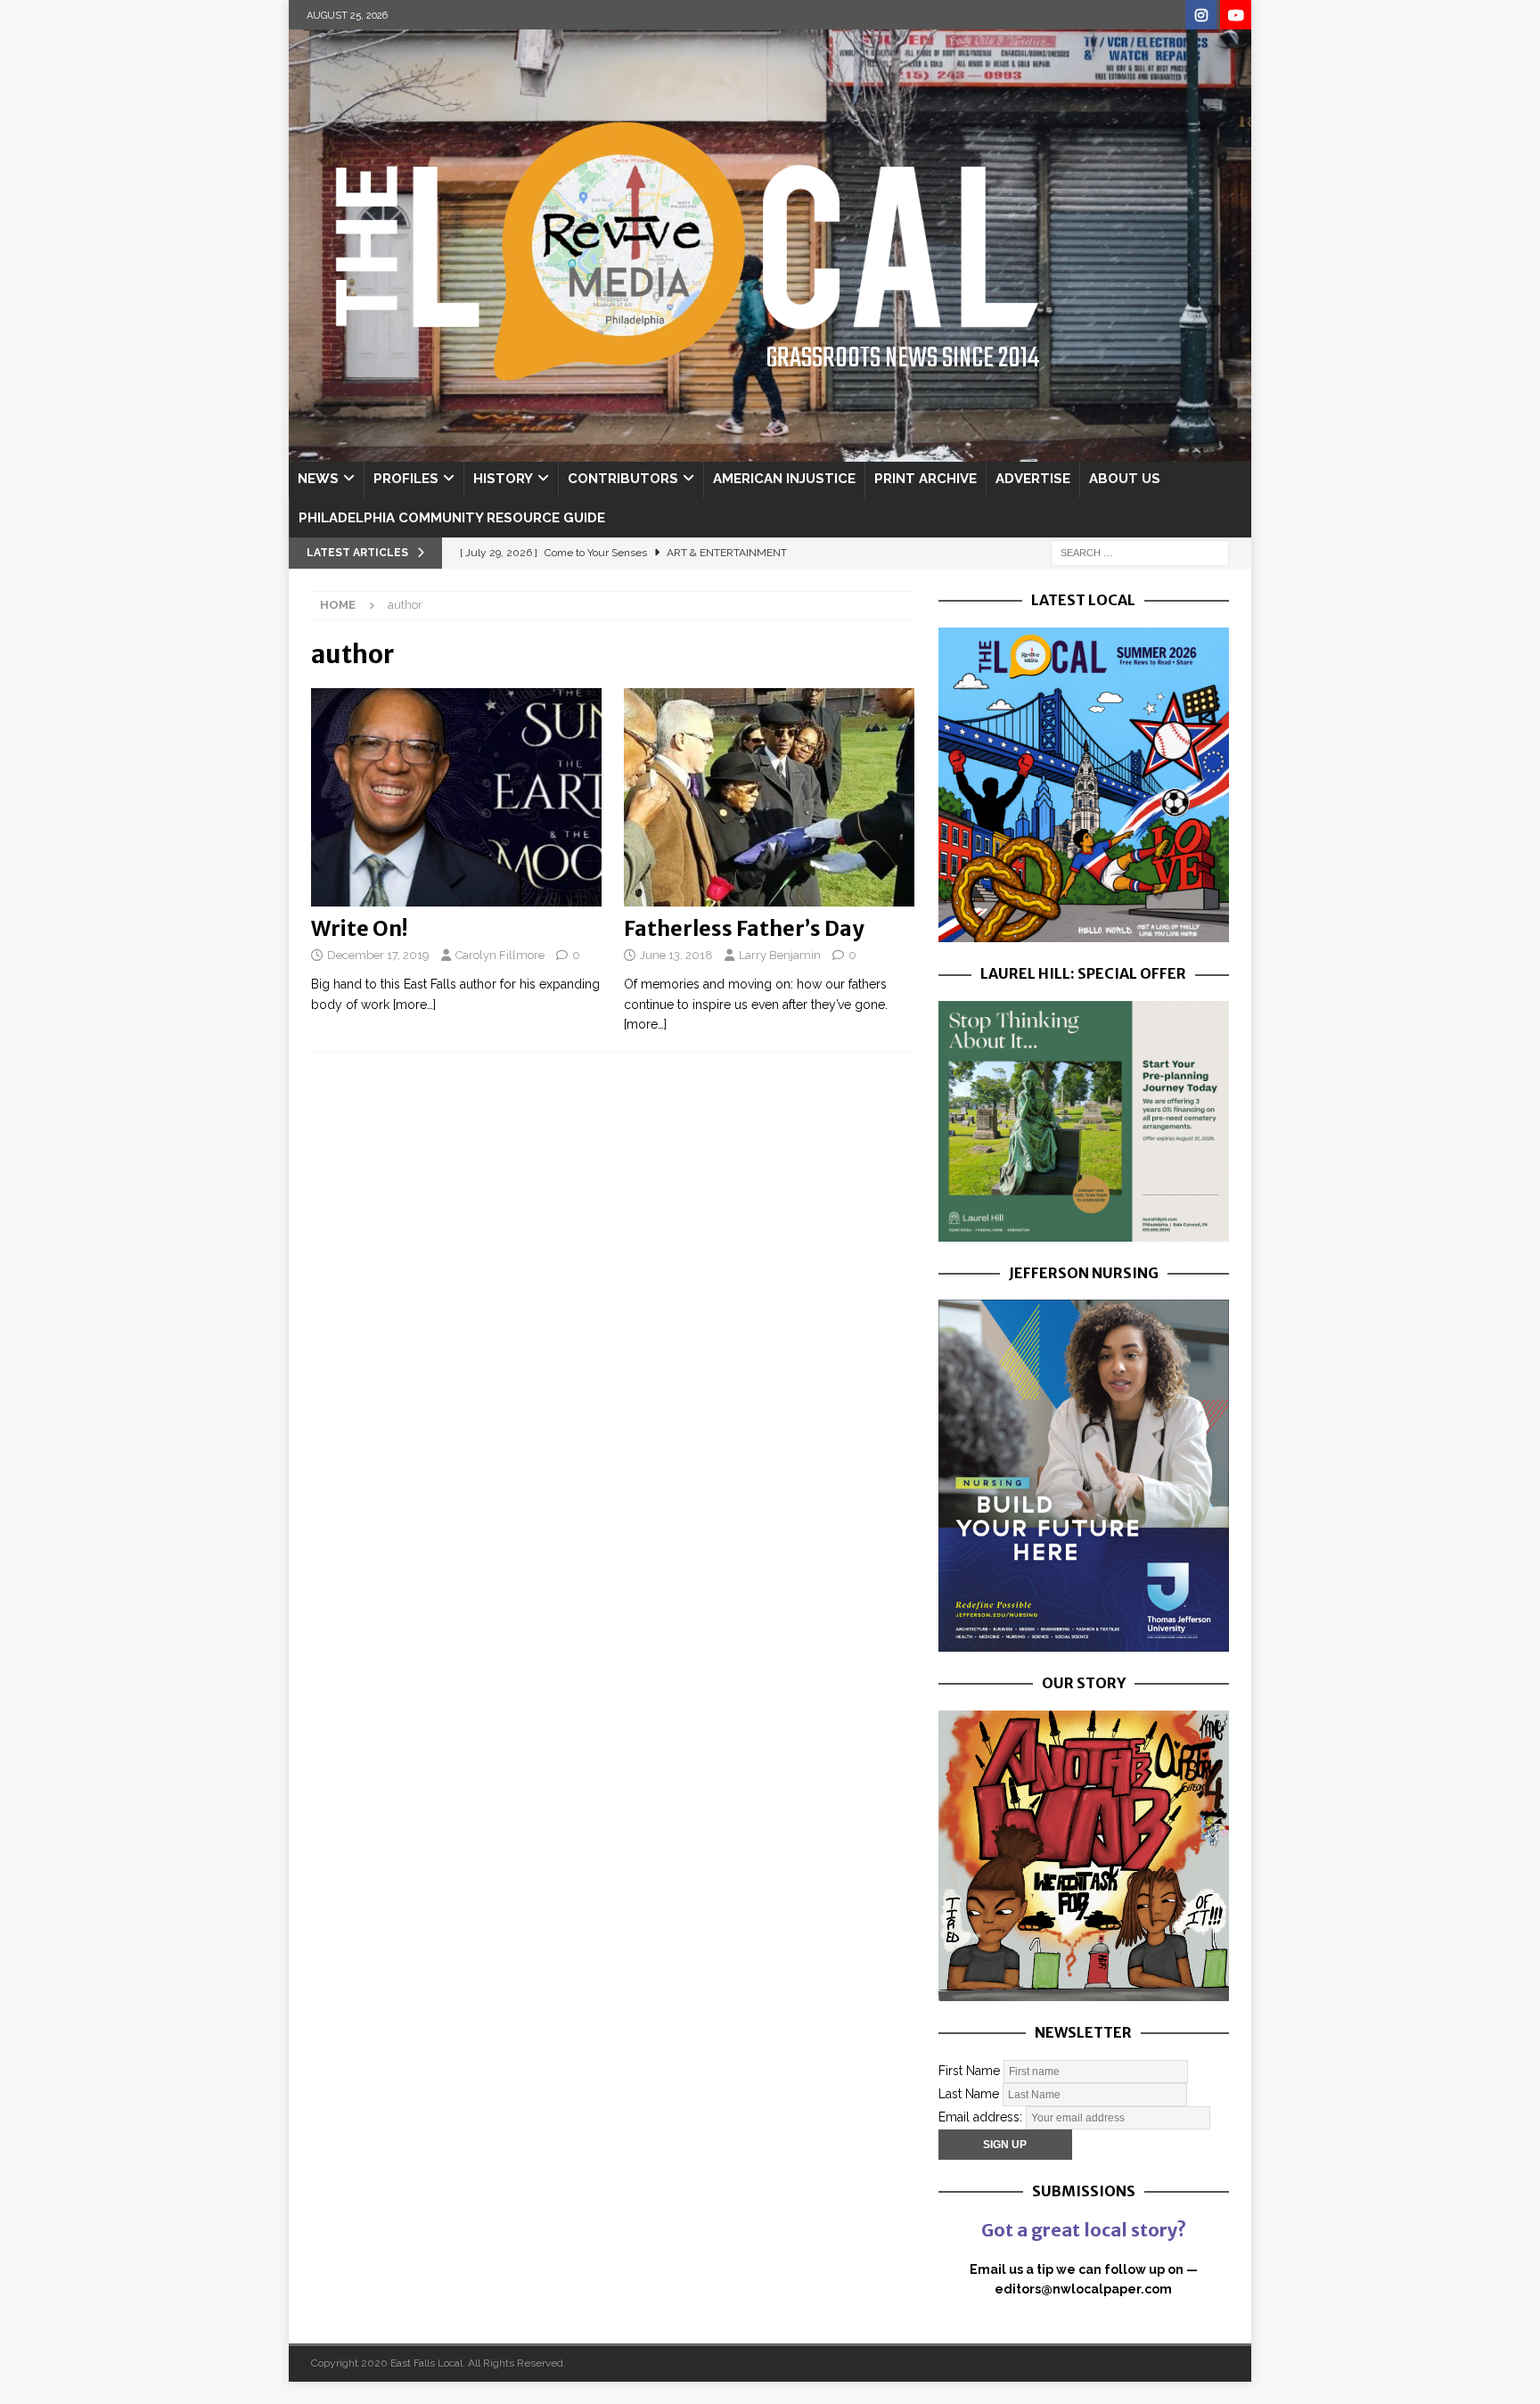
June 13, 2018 (676, 955)
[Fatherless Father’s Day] (770, 797)
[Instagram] (1201, 16)
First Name (969, 2070)
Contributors (623, 479)
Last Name (969, 2093)
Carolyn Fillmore (500, 955)
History (503, 479)
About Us (1125, 479)
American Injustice (784, 479)
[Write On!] (457, 797)
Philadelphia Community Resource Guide (452, 518)
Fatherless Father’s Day (744, 928)
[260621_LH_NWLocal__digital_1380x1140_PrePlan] (1084, 1231)
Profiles (406, 479)
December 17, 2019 (378, 955)
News (318, 479)
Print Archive (926, 479)
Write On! (360, 928)
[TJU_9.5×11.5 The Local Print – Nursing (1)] (1084, 1642)
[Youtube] (1236, 16)
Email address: (982, 2116)
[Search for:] (1140, 552)
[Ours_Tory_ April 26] (1084, 1991)
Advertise (1033, 479)
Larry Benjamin (780, 955)
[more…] (414, 1005)
